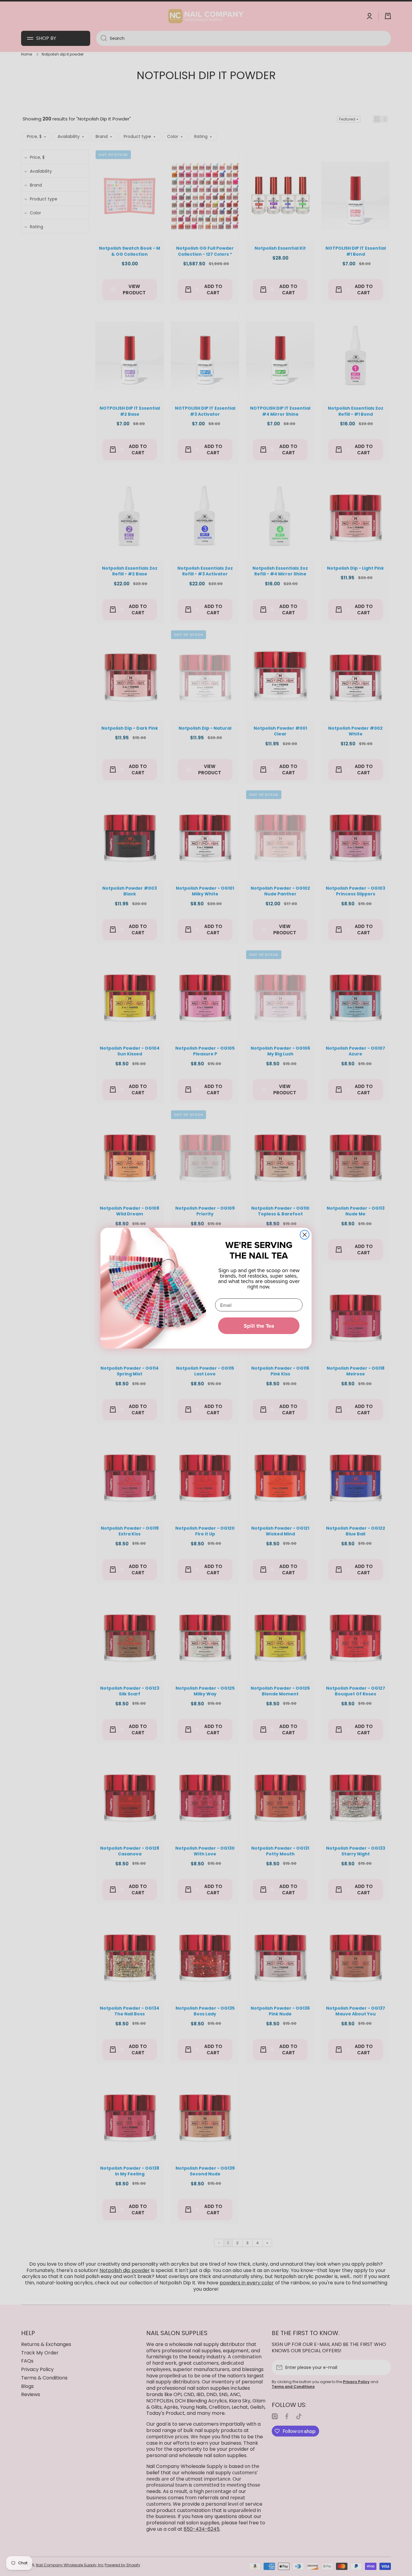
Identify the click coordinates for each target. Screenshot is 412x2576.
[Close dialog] (305, 1235)
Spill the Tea (259, 1326)
